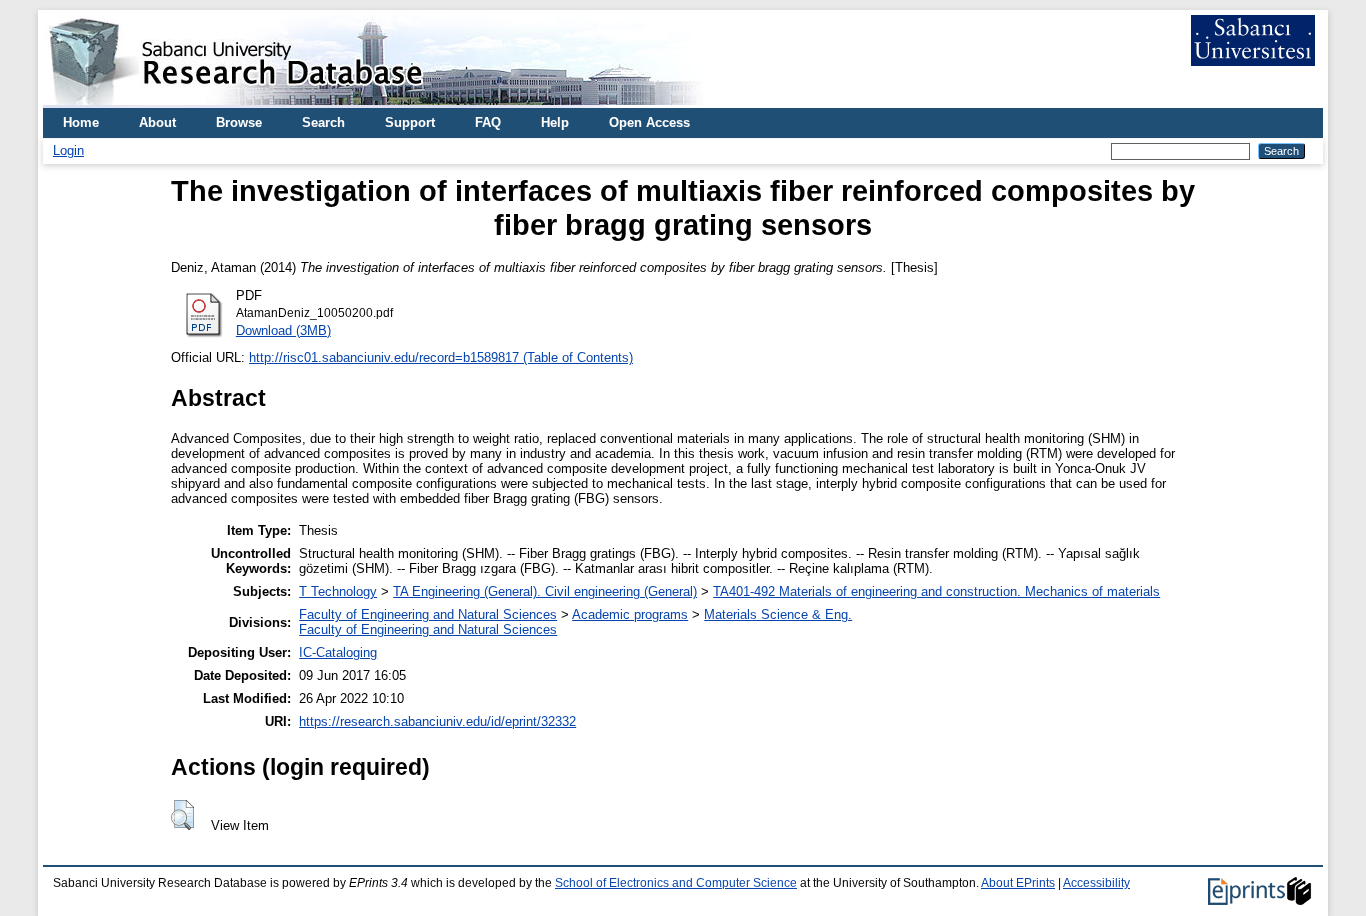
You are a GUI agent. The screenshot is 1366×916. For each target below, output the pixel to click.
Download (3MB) (283, 330)
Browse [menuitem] (239, 122)
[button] (182, 815)
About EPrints (1018, 883)
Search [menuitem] (323, 122)
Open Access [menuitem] (649, 122)
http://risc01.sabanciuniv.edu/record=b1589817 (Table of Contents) (441, 357)
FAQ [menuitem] (488, 122)
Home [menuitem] (81, 122)
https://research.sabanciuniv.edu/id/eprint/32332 (437, 721)
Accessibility (1096, 883)
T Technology (338, 591)
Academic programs (630, 614)
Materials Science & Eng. (778, 614)
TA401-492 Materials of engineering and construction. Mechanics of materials (936, 591)
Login (68, 150)
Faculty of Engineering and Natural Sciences (428, 614)
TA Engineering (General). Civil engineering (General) (545, 591)
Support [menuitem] (410, 122)
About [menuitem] (157, 122)
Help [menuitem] (555, 122)
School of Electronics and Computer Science (676, 883)
